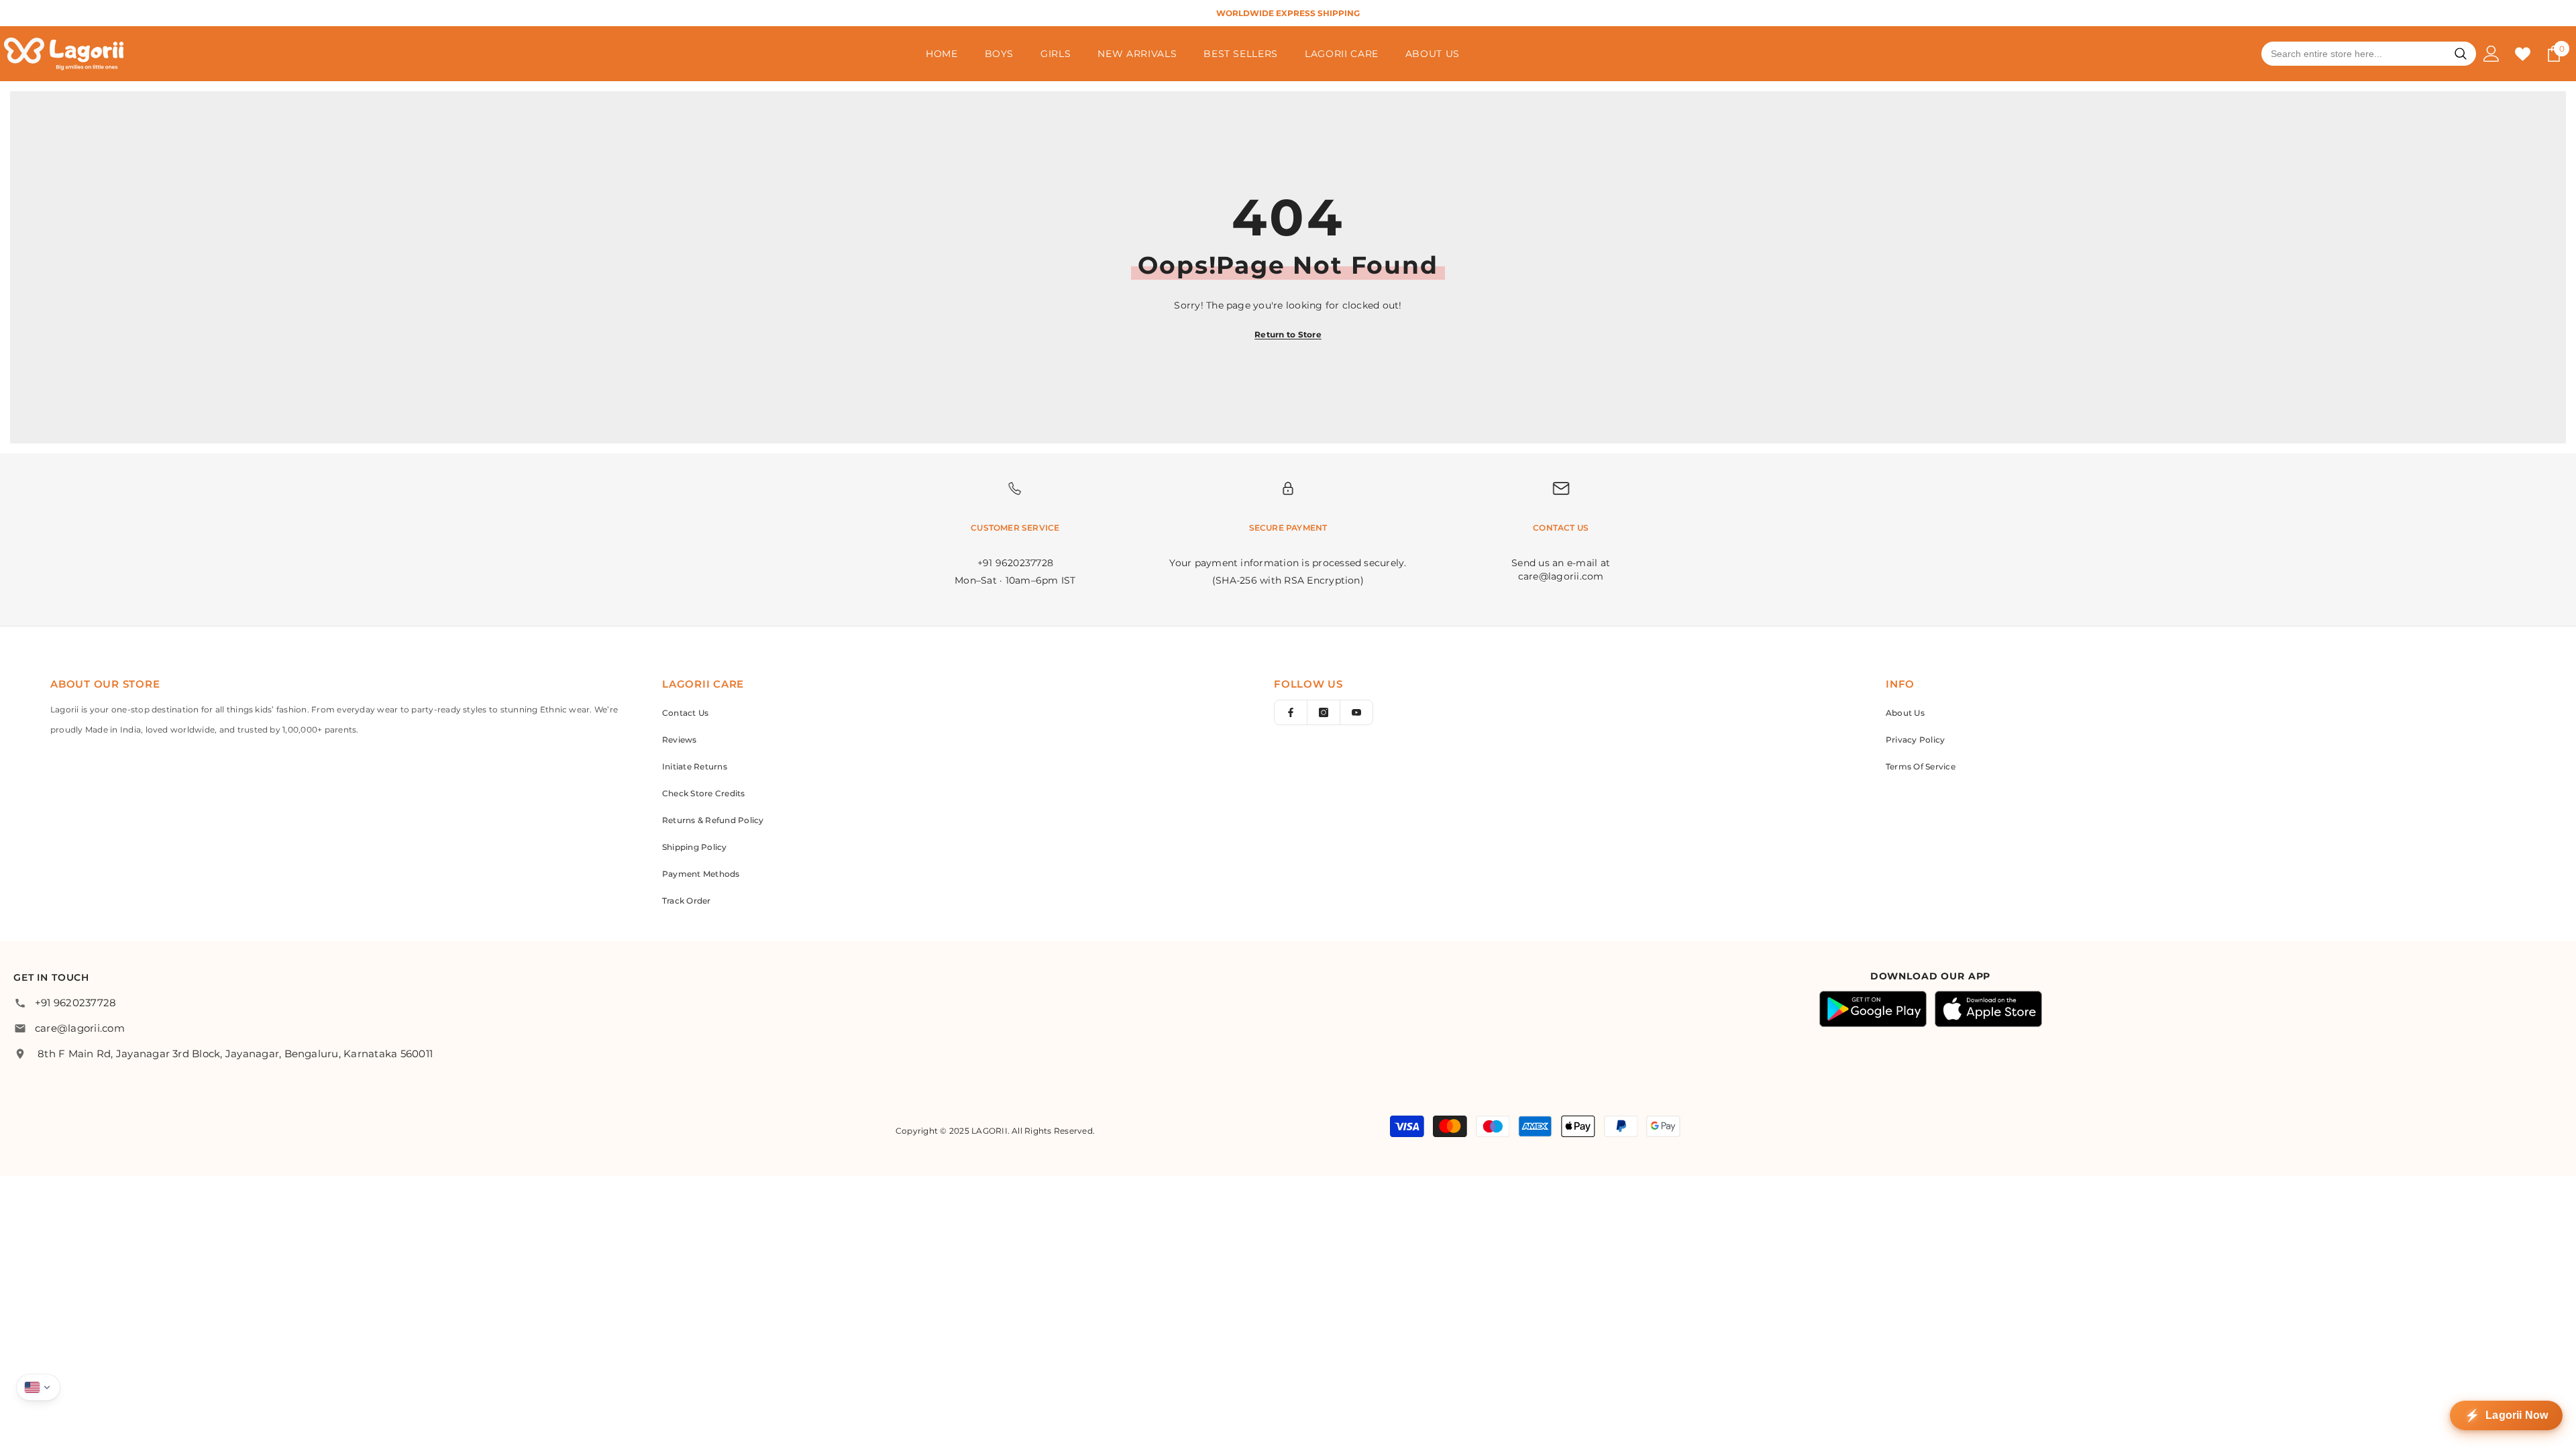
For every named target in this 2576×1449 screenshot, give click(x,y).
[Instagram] (1324, 712)
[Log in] (2491, 54)
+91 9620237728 (75, 1003)
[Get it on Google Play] (1873, 1009)
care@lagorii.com (80, 1028)
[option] (1324, 13)
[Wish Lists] (2523, 54)
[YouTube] (1356, 712)
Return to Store (1288, 334)
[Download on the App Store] (1988, 1009)
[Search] (2461, 54)
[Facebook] (1291, 712)
